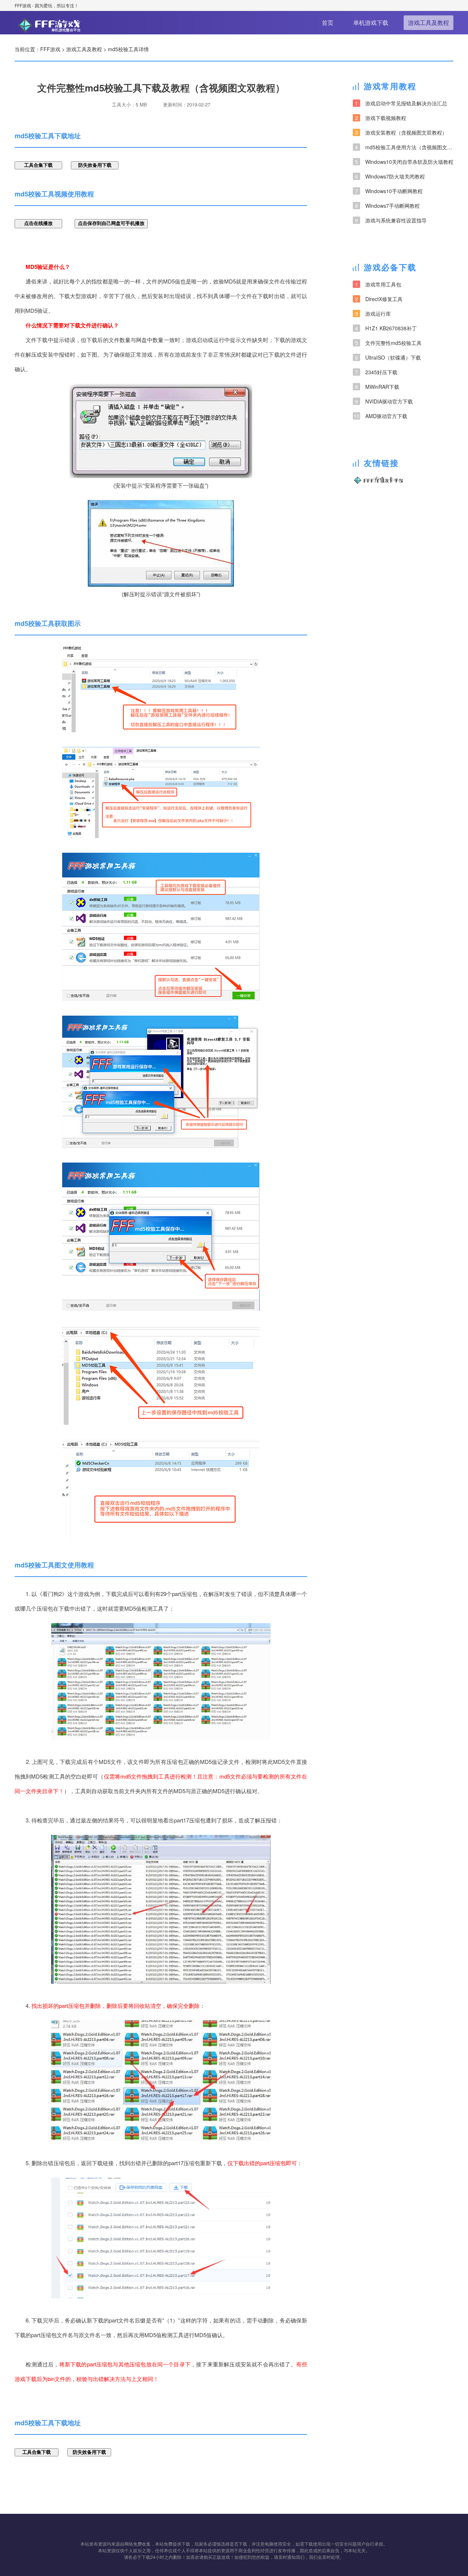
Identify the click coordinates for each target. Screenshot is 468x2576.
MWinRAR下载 (377, 387)
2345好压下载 (376, 372)
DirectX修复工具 (379, 299)
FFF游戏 (23, 5)
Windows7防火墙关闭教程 (390, 176)
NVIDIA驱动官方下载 (384, 401)
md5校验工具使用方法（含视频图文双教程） (404, 147)
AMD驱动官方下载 (380, 416)
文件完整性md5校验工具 (388, 343)
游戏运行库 (373, 313)
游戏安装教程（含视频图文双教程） (401, 132)
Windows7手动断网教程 (387, 206)
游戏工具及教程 (429, 22)
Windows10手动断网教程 (389, 191)
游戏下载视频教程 (381, 118)
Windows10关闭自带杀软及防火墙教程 (404, 162)
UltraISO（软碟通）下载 (388, 357)
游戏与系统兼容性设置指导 (391, 220)
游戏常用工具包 (378, 284)
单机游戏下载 (371, 22)
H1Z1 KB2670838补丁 (386, 328)
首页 (328, 22)
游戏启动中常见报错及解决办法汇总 (401, 103)
